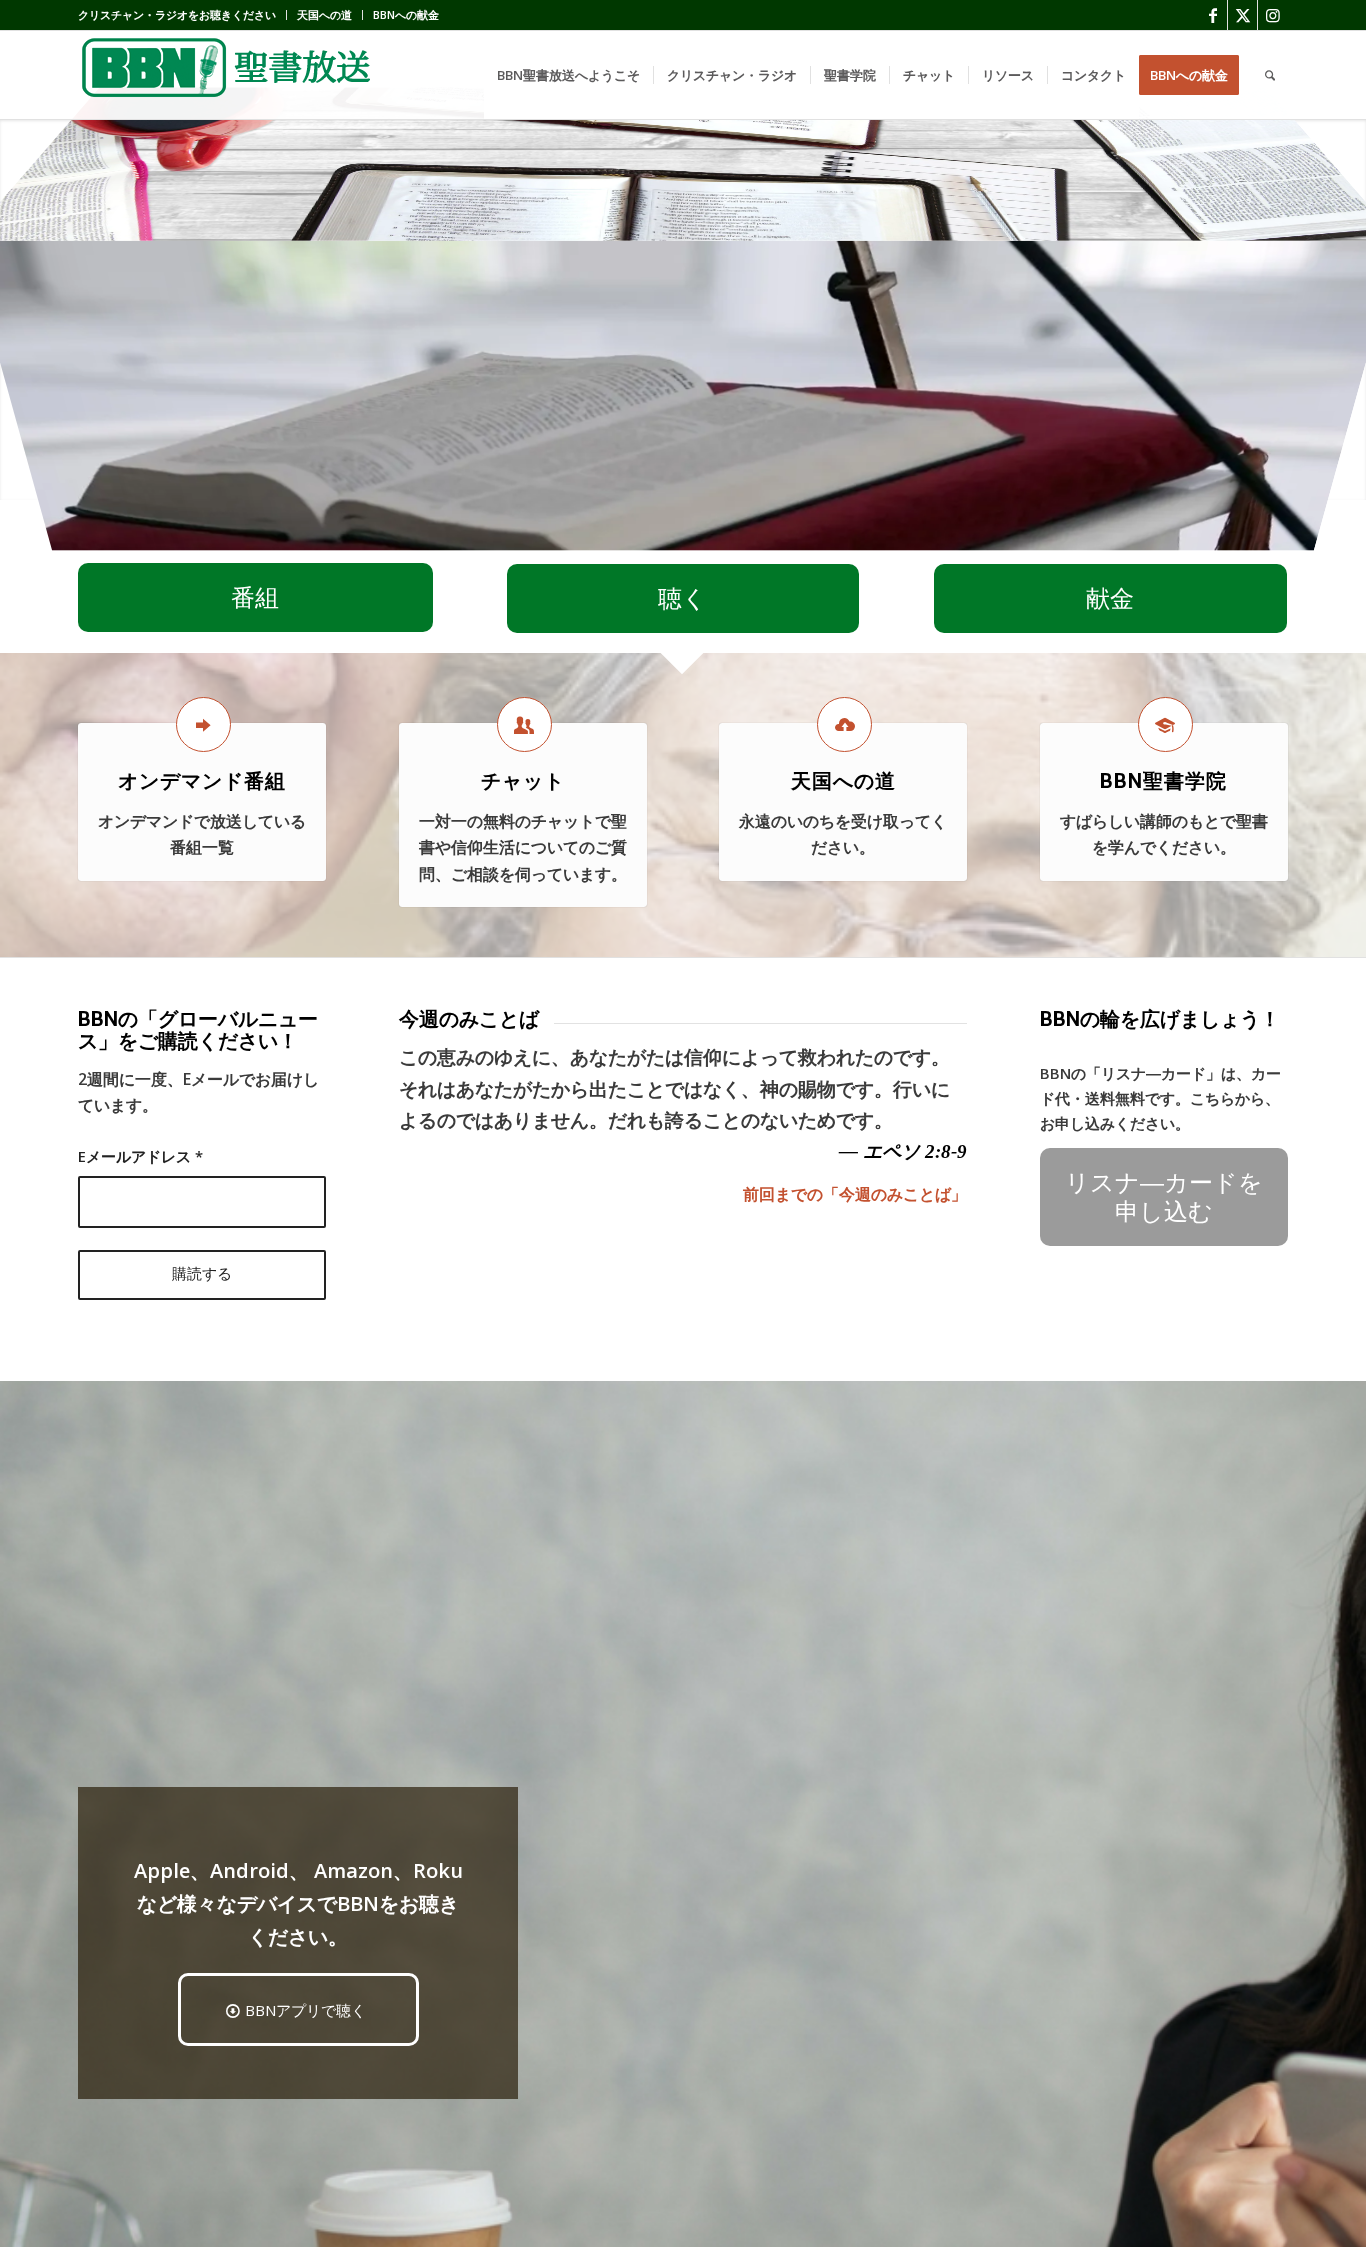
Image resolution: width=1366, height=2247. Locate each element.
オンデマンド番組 (202, 781)
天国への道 (324, 14)
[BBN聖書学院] (1165, 724)
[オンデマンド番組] (203, 724)
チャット (523, 781)
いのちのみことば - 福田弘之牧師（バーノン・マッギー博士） (738, 536)
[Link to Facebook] (1212, 15)
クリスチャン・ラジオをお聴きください (177, 14)
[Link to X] (1242, 15)
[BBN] (228, 75)
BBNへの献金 (406, 14)
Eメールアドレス (140, 1156)
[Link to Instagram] (1273, 15)
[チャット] (524, 724)
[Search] (1270, 75)
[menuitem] (182, 15)
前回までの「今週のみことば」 (855, 1194)
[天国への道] (844, 724)
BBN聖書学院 (1163, 781)
